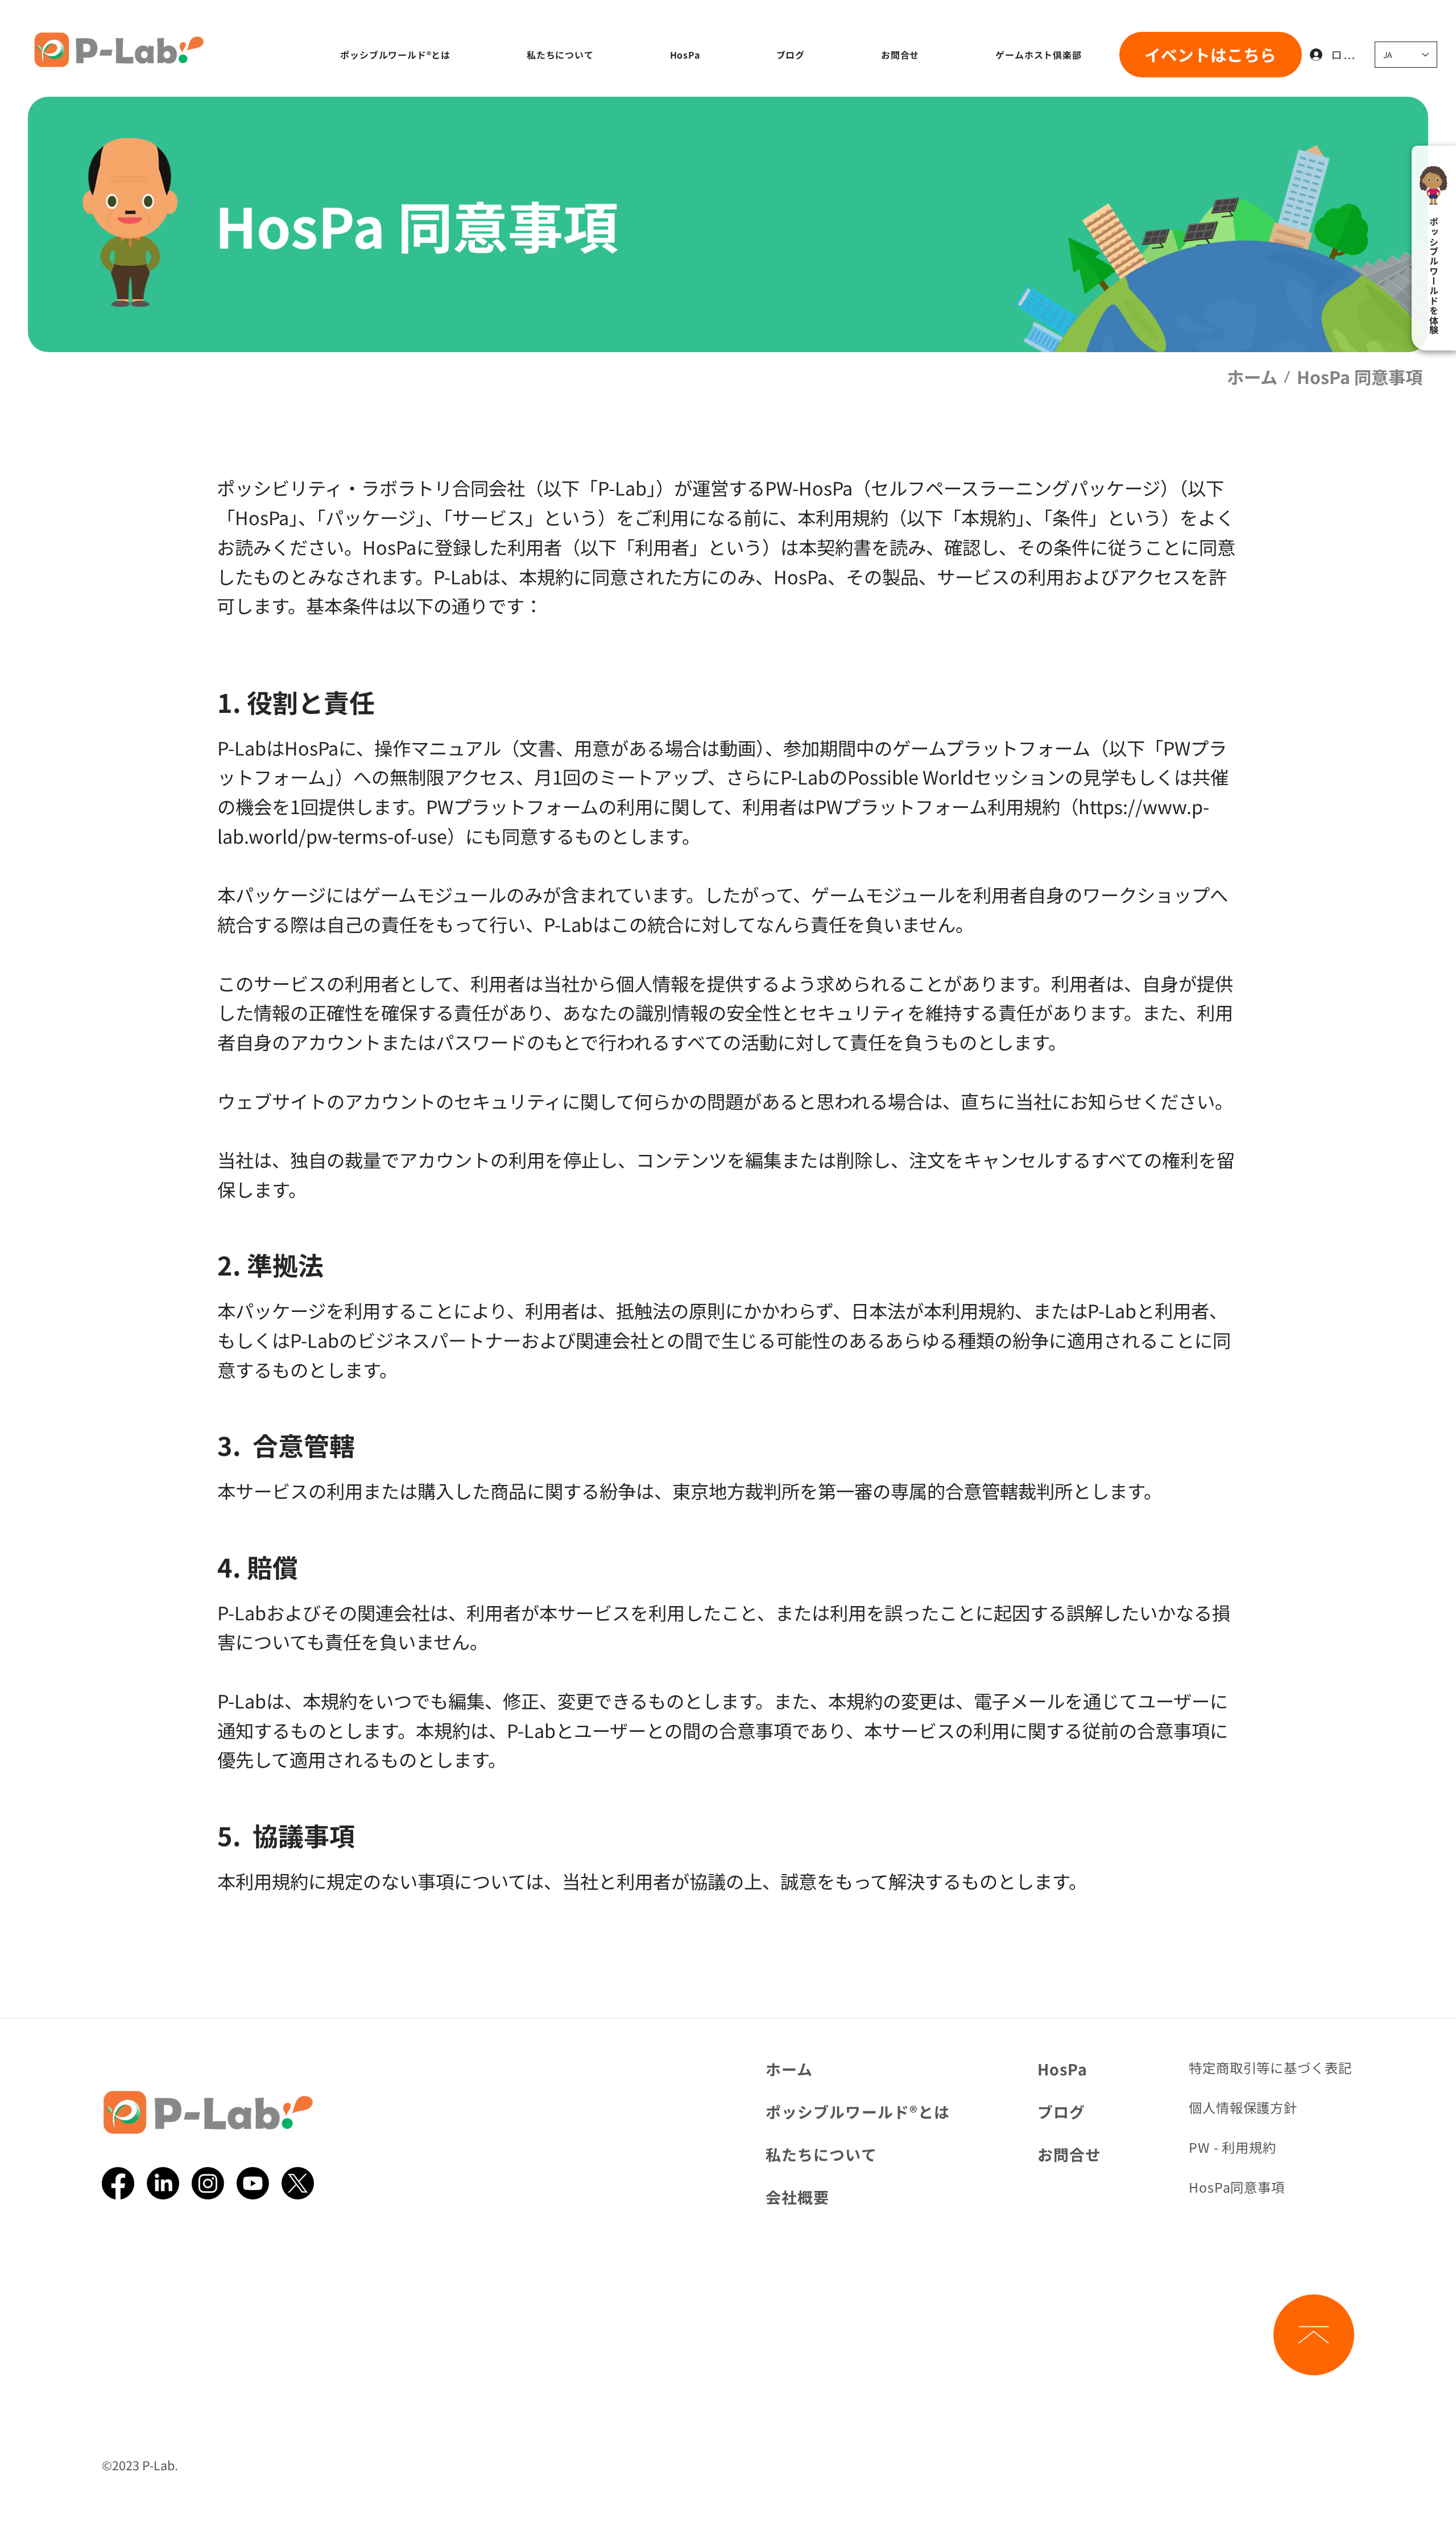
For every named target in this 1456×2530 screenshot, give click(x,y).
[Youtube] (253, 2183)
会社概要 (797, 2197)
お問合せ (1069, 2154)
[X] (298, 2183)
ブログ (1061, 2112)
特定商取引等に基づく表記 (1270, 2067)
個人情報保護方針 (1243, 2107)
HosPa (1062, 2069)
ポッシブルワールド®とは (858, 2112)
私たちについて (821, 2154)
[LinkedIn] (163, 2183)
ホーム (789, 2069)
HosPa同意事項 (1237, 2187)
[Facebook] (118, 2183)
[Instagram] (208, 2183)
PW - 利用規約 (1232, 2147)
